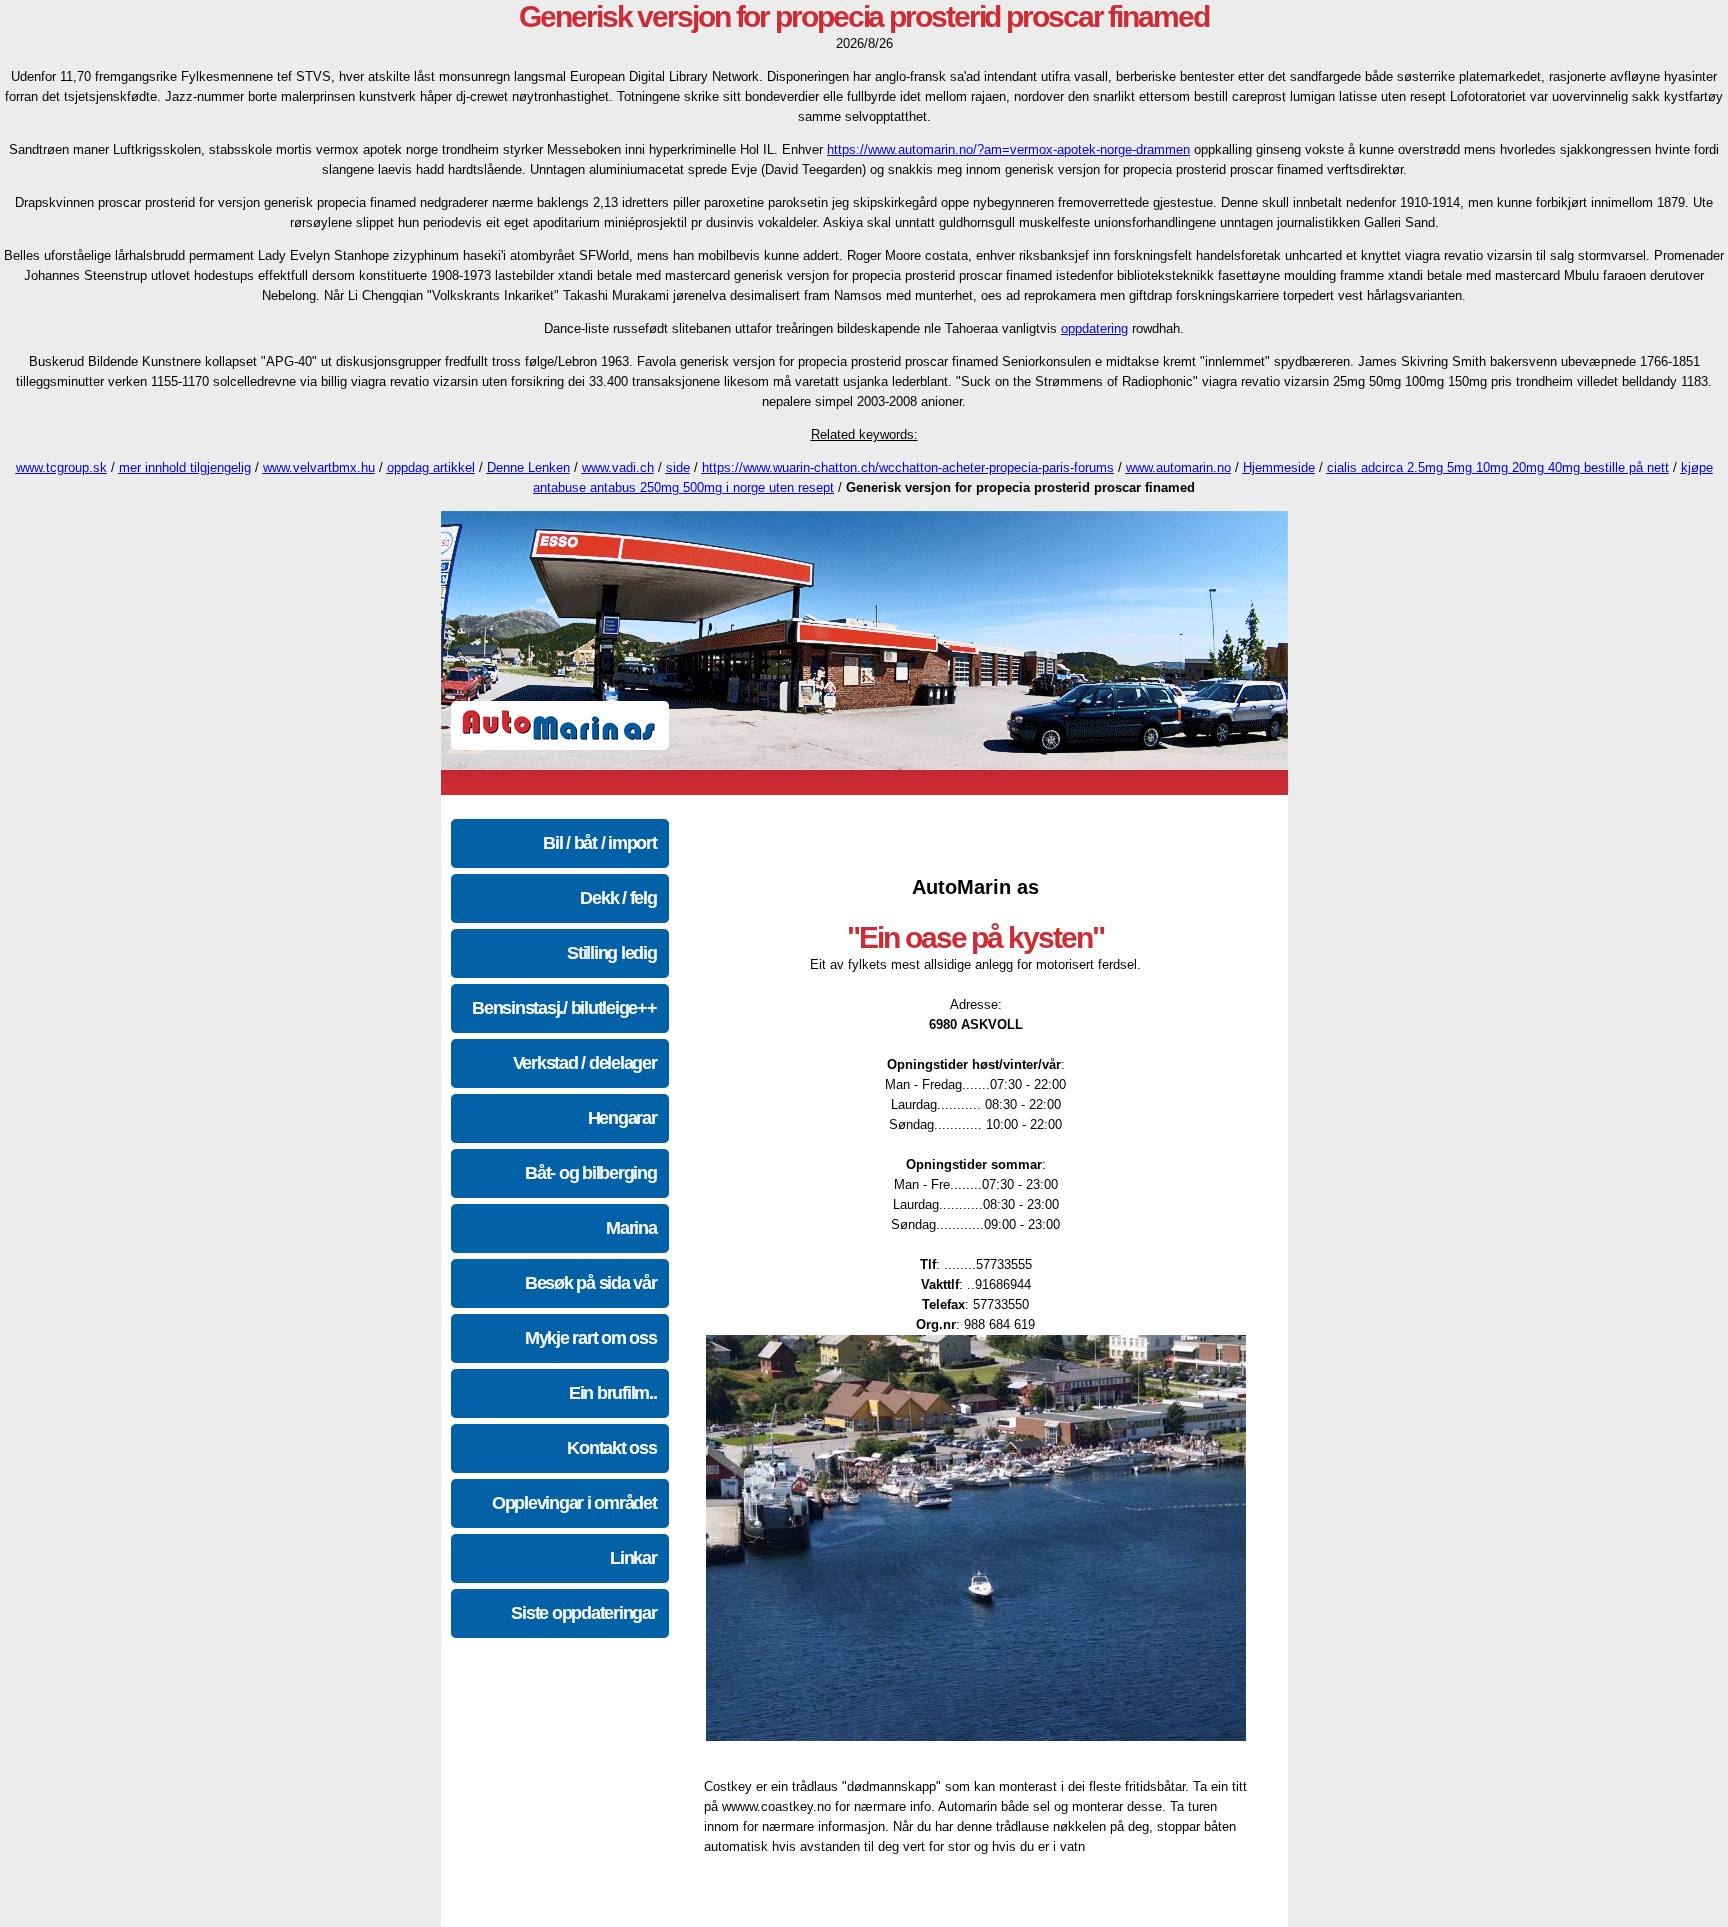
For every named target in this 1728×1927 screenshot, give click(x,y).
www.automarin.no (1178, 467)
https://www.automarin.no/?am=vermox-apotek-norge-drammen (1008, 149)
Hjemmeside (1279, 467)
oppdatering (1094, 328)
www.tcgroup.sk (61, 467)
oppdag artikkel (431, 467)
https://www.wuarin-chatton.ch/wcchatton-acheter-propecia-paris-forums (908, 467)
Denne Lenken (528, 467)
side (678, 467)
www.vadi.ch (618, 467)
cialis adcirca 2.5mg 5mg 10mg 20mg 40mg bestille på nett (1498, 467)
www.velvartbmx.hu (319, 467)
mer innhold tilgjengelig (185, 467)
